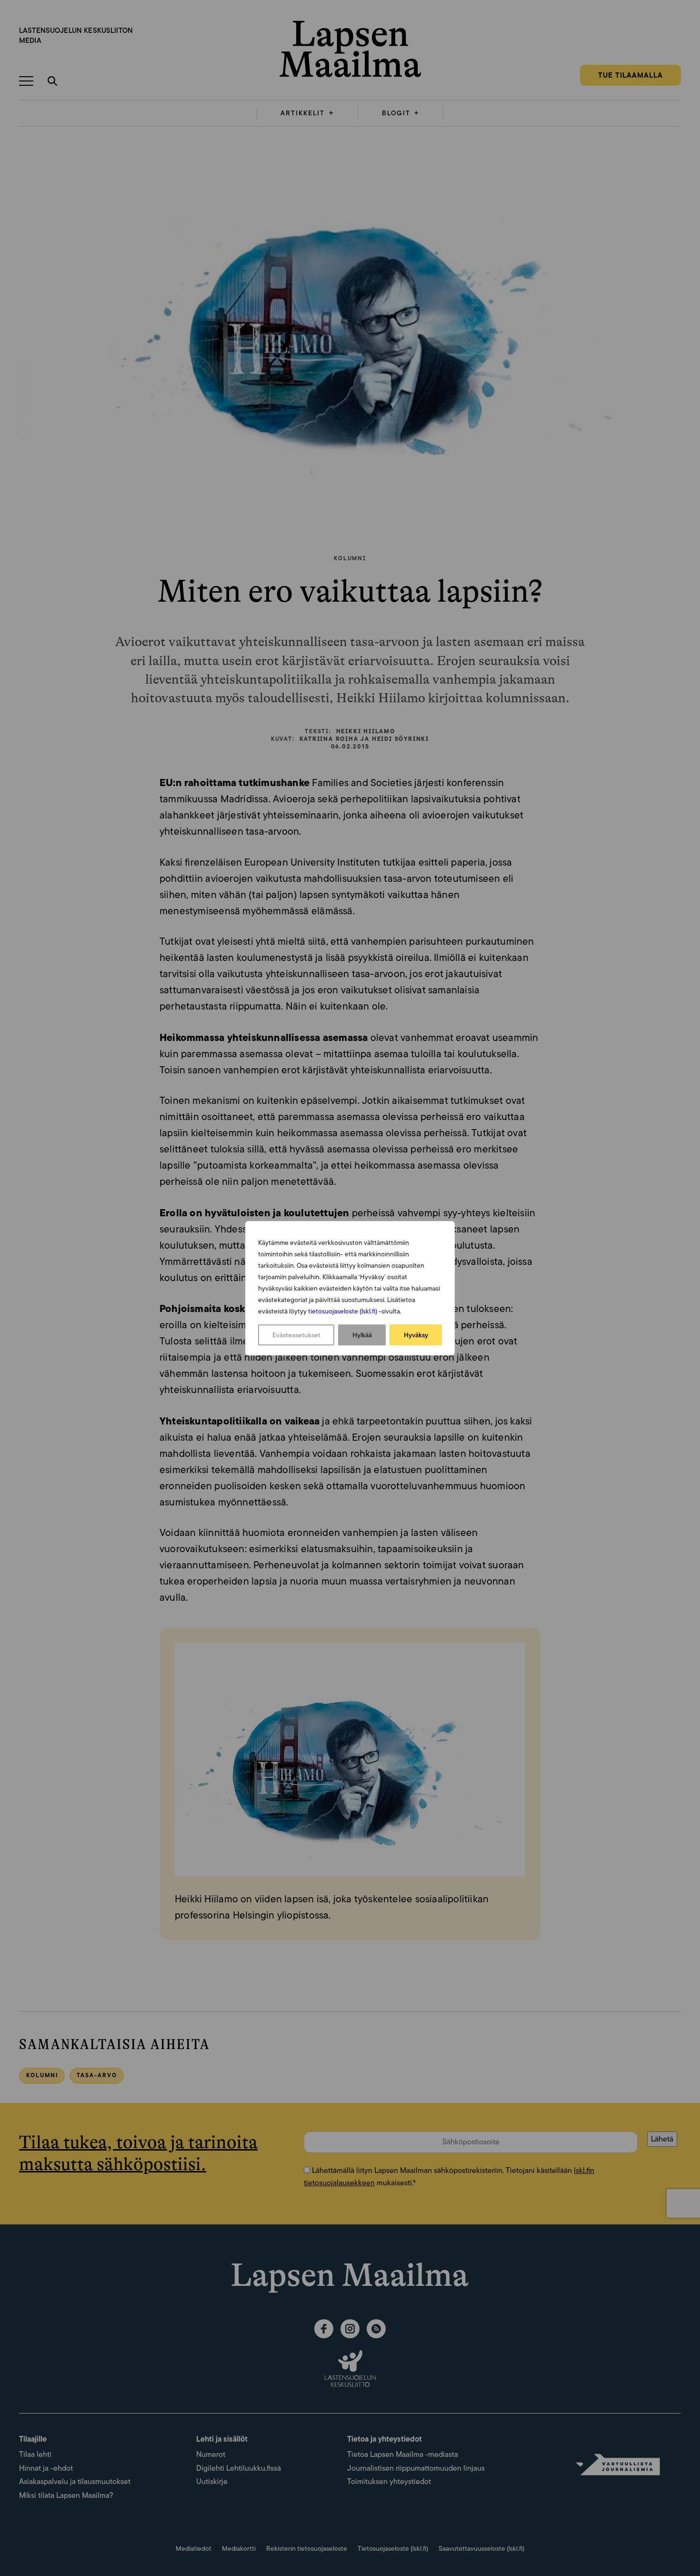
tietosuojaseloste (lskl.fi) (343, 1311)
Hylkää (362, 1335)
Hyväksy (416, 1335)
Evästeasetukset (296, 1335)
